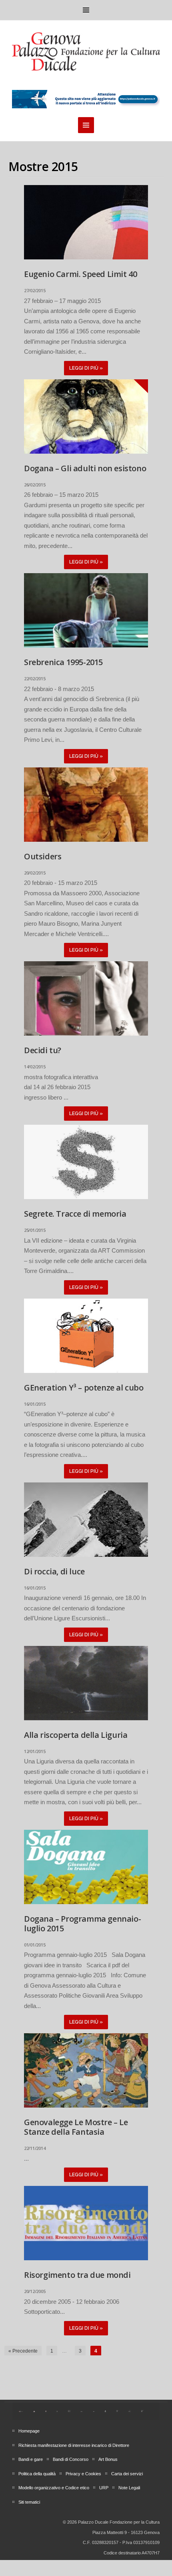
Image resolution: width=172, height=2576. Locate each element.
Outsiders (43, 856)
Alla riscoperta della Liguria (76, 1735)
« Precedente (23, 2351)
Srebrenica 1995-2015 (63, 662)
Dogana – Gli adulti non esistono (85, 468)
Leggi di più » (86, 368)
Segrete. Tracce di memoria (75, 1214)
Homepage (29, 2431)
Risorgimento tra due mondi (77, 2275)
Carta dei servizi (127, 2474)
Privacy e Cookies (83, 2474)
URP (104, 2488)
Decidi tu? (43, 1050)
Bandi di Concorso (71, 2459)
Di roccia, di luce (54, 1571)
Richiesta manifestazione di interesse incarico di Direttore (74, 2445)
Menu (86, 10)
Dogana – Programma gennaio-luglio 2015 (82, 1924)
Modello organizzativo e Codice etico (54, 2488)
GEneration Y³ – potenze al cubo (84, 1388)
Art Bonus (108, 2459)
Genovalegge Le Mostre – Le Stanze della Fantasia (76, 2127)
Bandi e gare (31, 2459)
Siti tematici (29, 2502)
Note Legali (129, 2488)
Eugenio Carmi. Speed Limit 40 (80, 274)
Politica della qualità (37, 2474)
